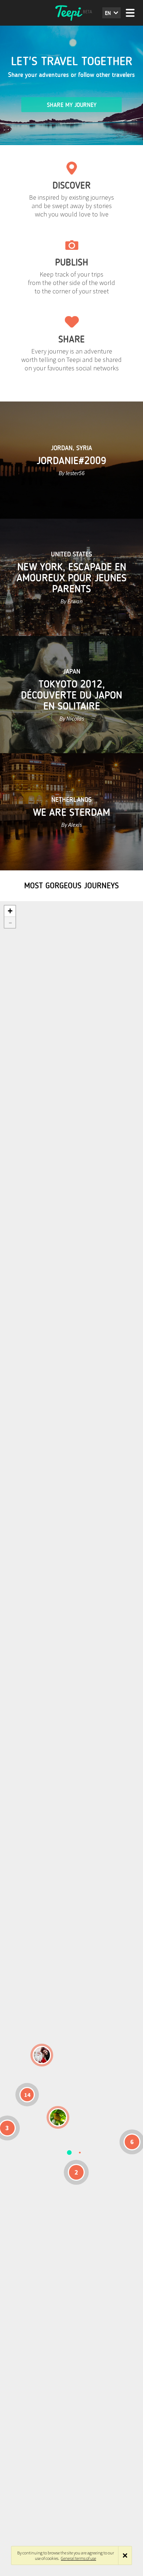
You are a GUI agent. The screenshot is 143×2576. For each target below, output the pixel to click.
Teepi (71, 13)
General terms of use (78, 2558)
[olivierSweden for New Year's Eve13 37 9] (42, 2055)
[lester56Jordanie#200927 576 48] (58, 2117)
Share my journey (72, 105)
